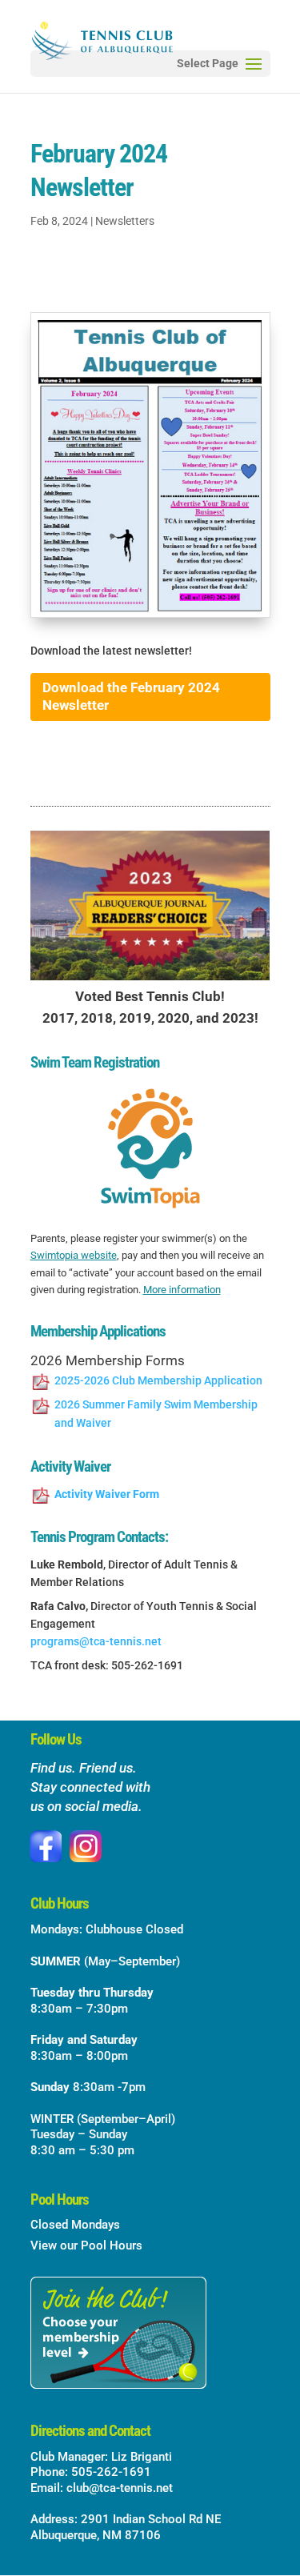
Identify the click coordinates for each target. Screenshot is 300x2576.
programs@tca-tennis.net (96, 1641)
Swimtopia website (74, 1255)
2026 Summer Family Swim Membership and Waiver (156, 1414)
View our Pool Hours (86, 2245)
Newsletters (125, 221)
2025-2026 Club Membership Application (158, 1380)
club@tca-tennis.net (120, 2488)
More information (182, 1290)
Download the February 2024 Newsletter (131, 696)
